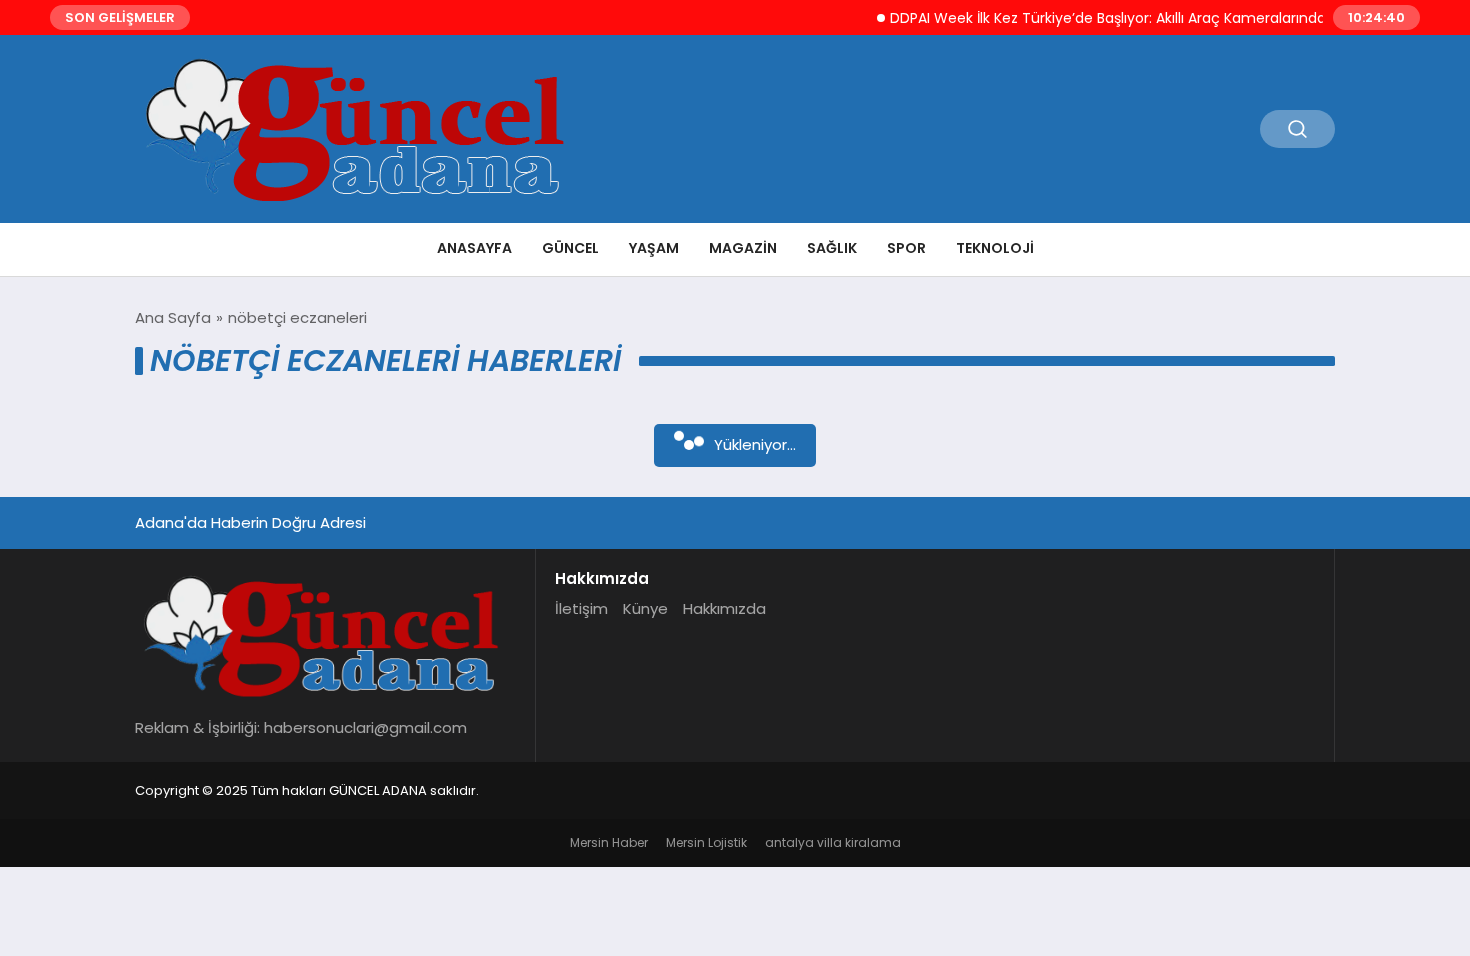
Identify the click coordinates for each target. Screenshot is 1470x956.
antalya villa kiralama (833, 842)
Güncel (570, 248)
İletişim (581, 608)
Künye (645, 608)
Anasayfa (474, 248)
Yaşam (654, 248)
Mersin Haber (609, 842)
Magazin (743, 248)
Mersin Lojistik (706, 842)
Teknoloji (995, 248)
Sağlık (832, 248)
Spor (906, 248)
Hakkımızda (724, 608)
